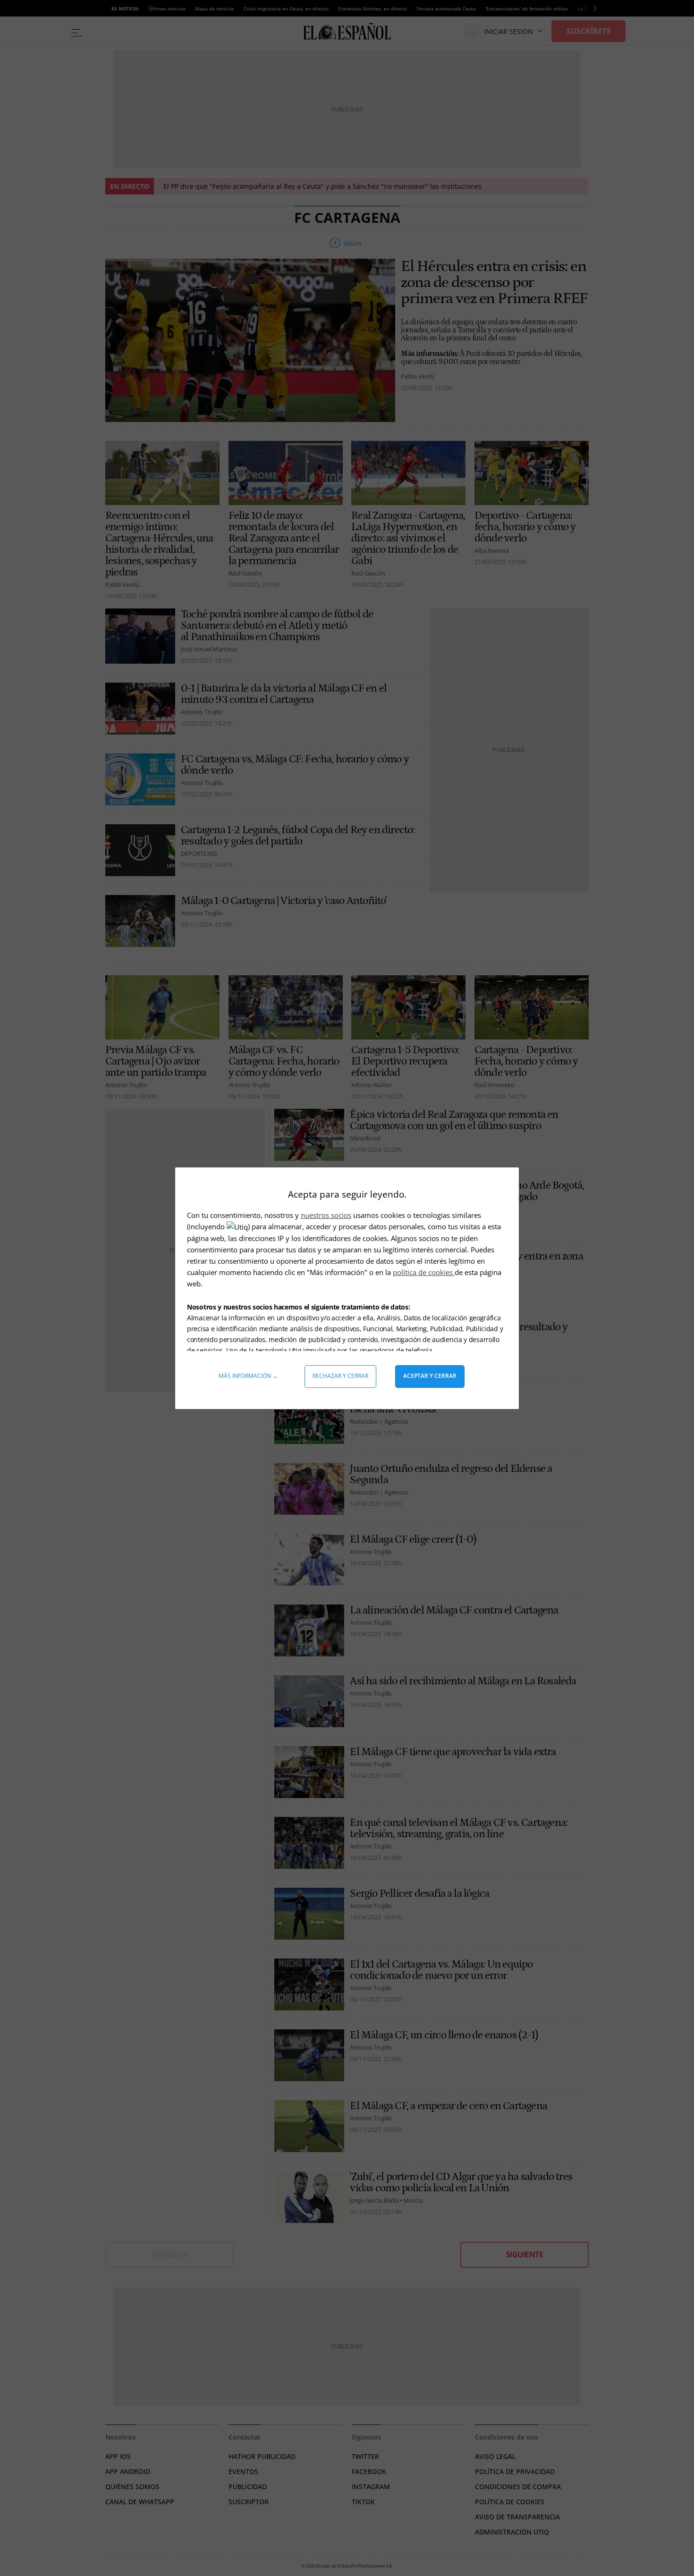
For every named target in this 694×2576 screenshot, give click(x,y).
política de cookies (424, 1272)
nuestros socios (326, 1215)
